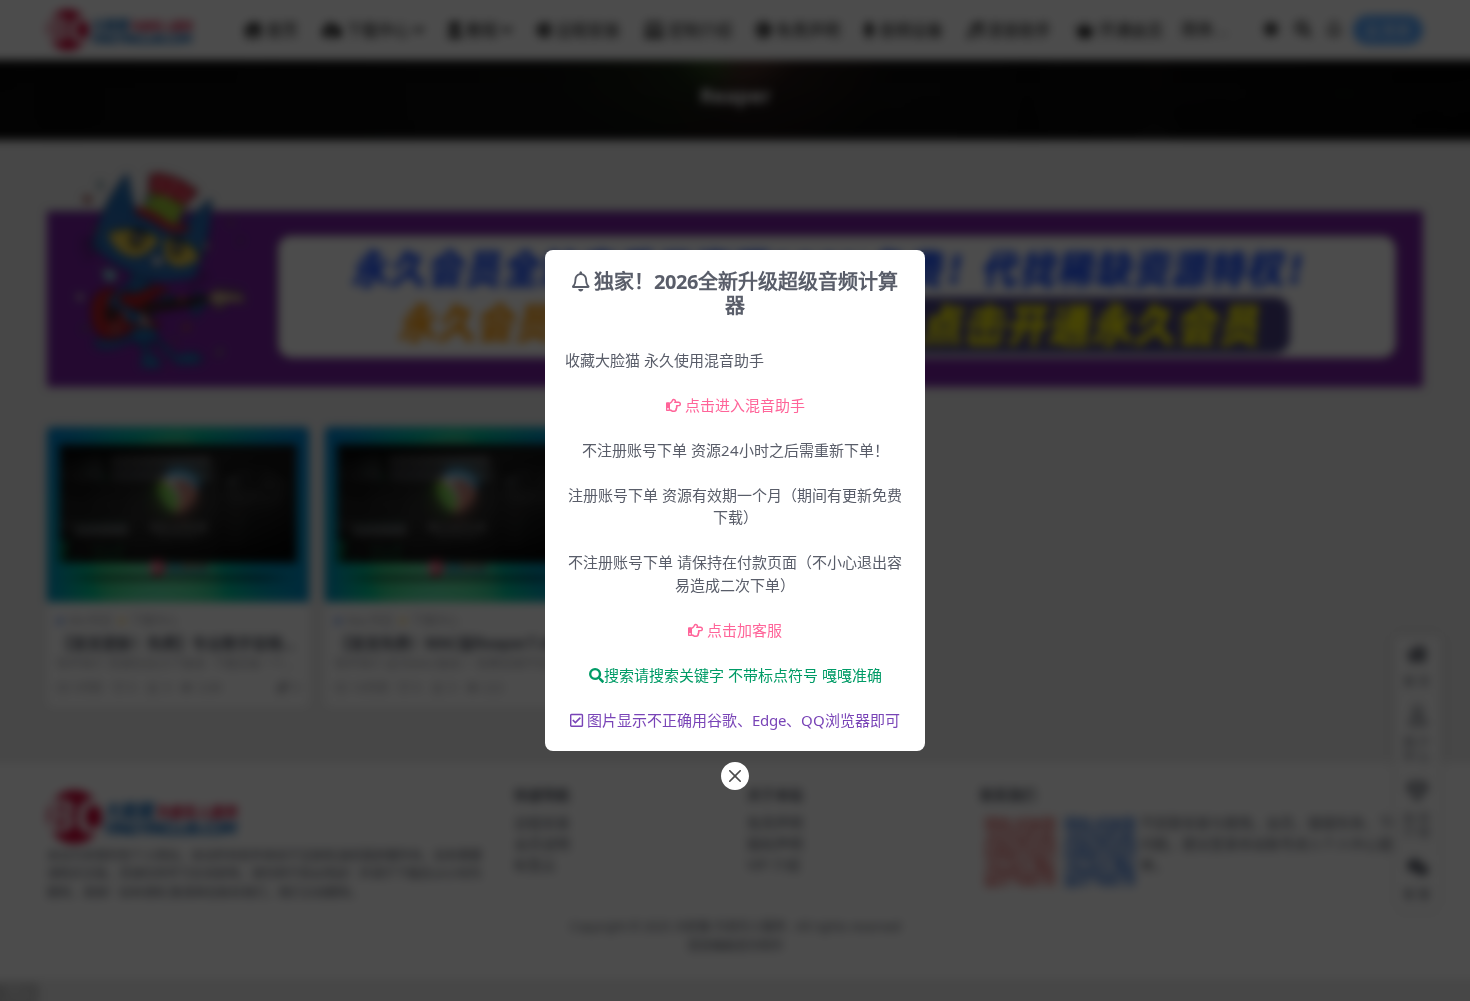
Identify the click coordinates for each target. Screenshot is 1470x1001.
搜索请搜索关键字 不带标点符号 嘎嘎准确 (743, 675)
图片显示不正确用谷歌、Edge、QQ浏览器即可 (743, 720)
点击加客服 (744, 630)
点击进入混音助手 (745, 405)
